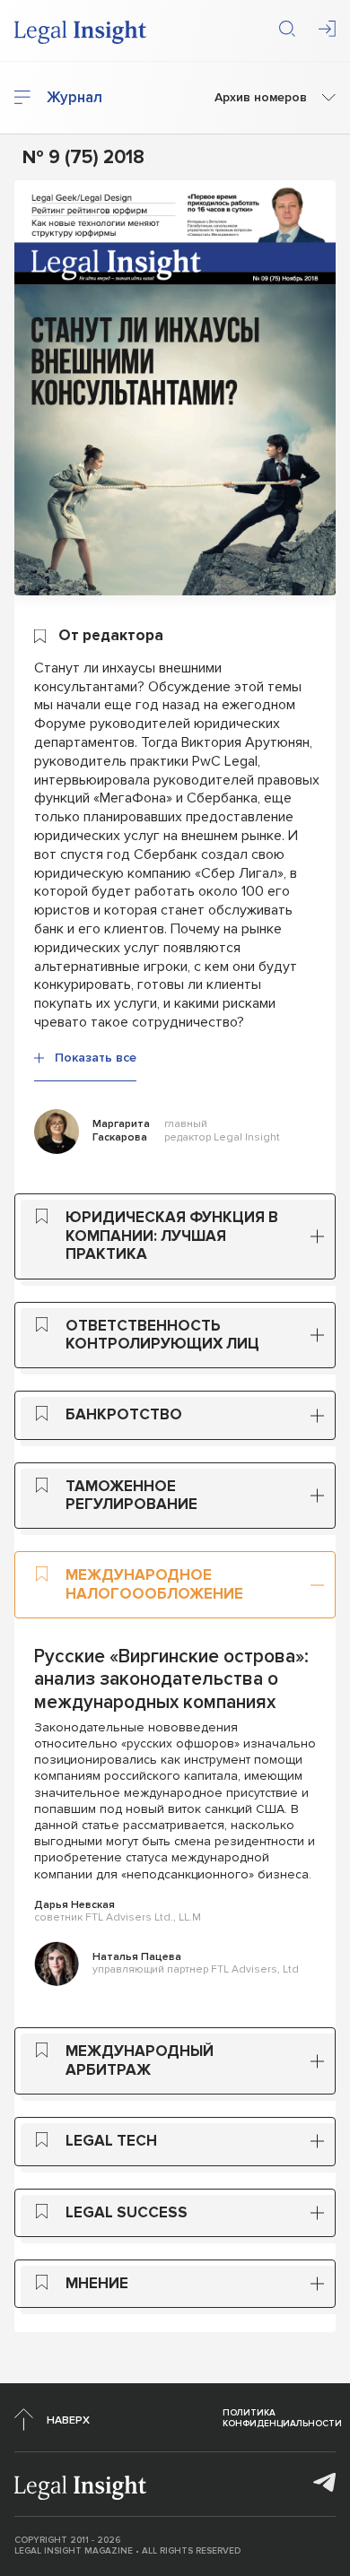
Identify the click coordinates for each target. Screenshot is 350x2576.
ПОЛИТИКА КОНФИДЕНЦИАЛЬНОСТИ (282, 2418)
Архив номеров (261, 98)
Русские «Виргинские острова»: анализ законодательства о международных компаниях (171, 1679)
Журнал (74, 98)
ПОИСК (287, 29)
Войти (327, 29)
